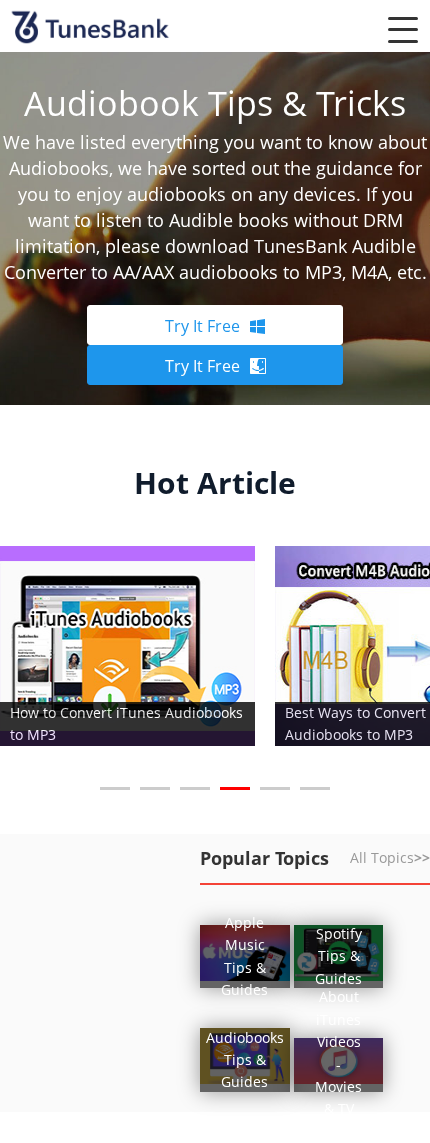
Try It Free (202, 326)
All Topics (390, 857)
